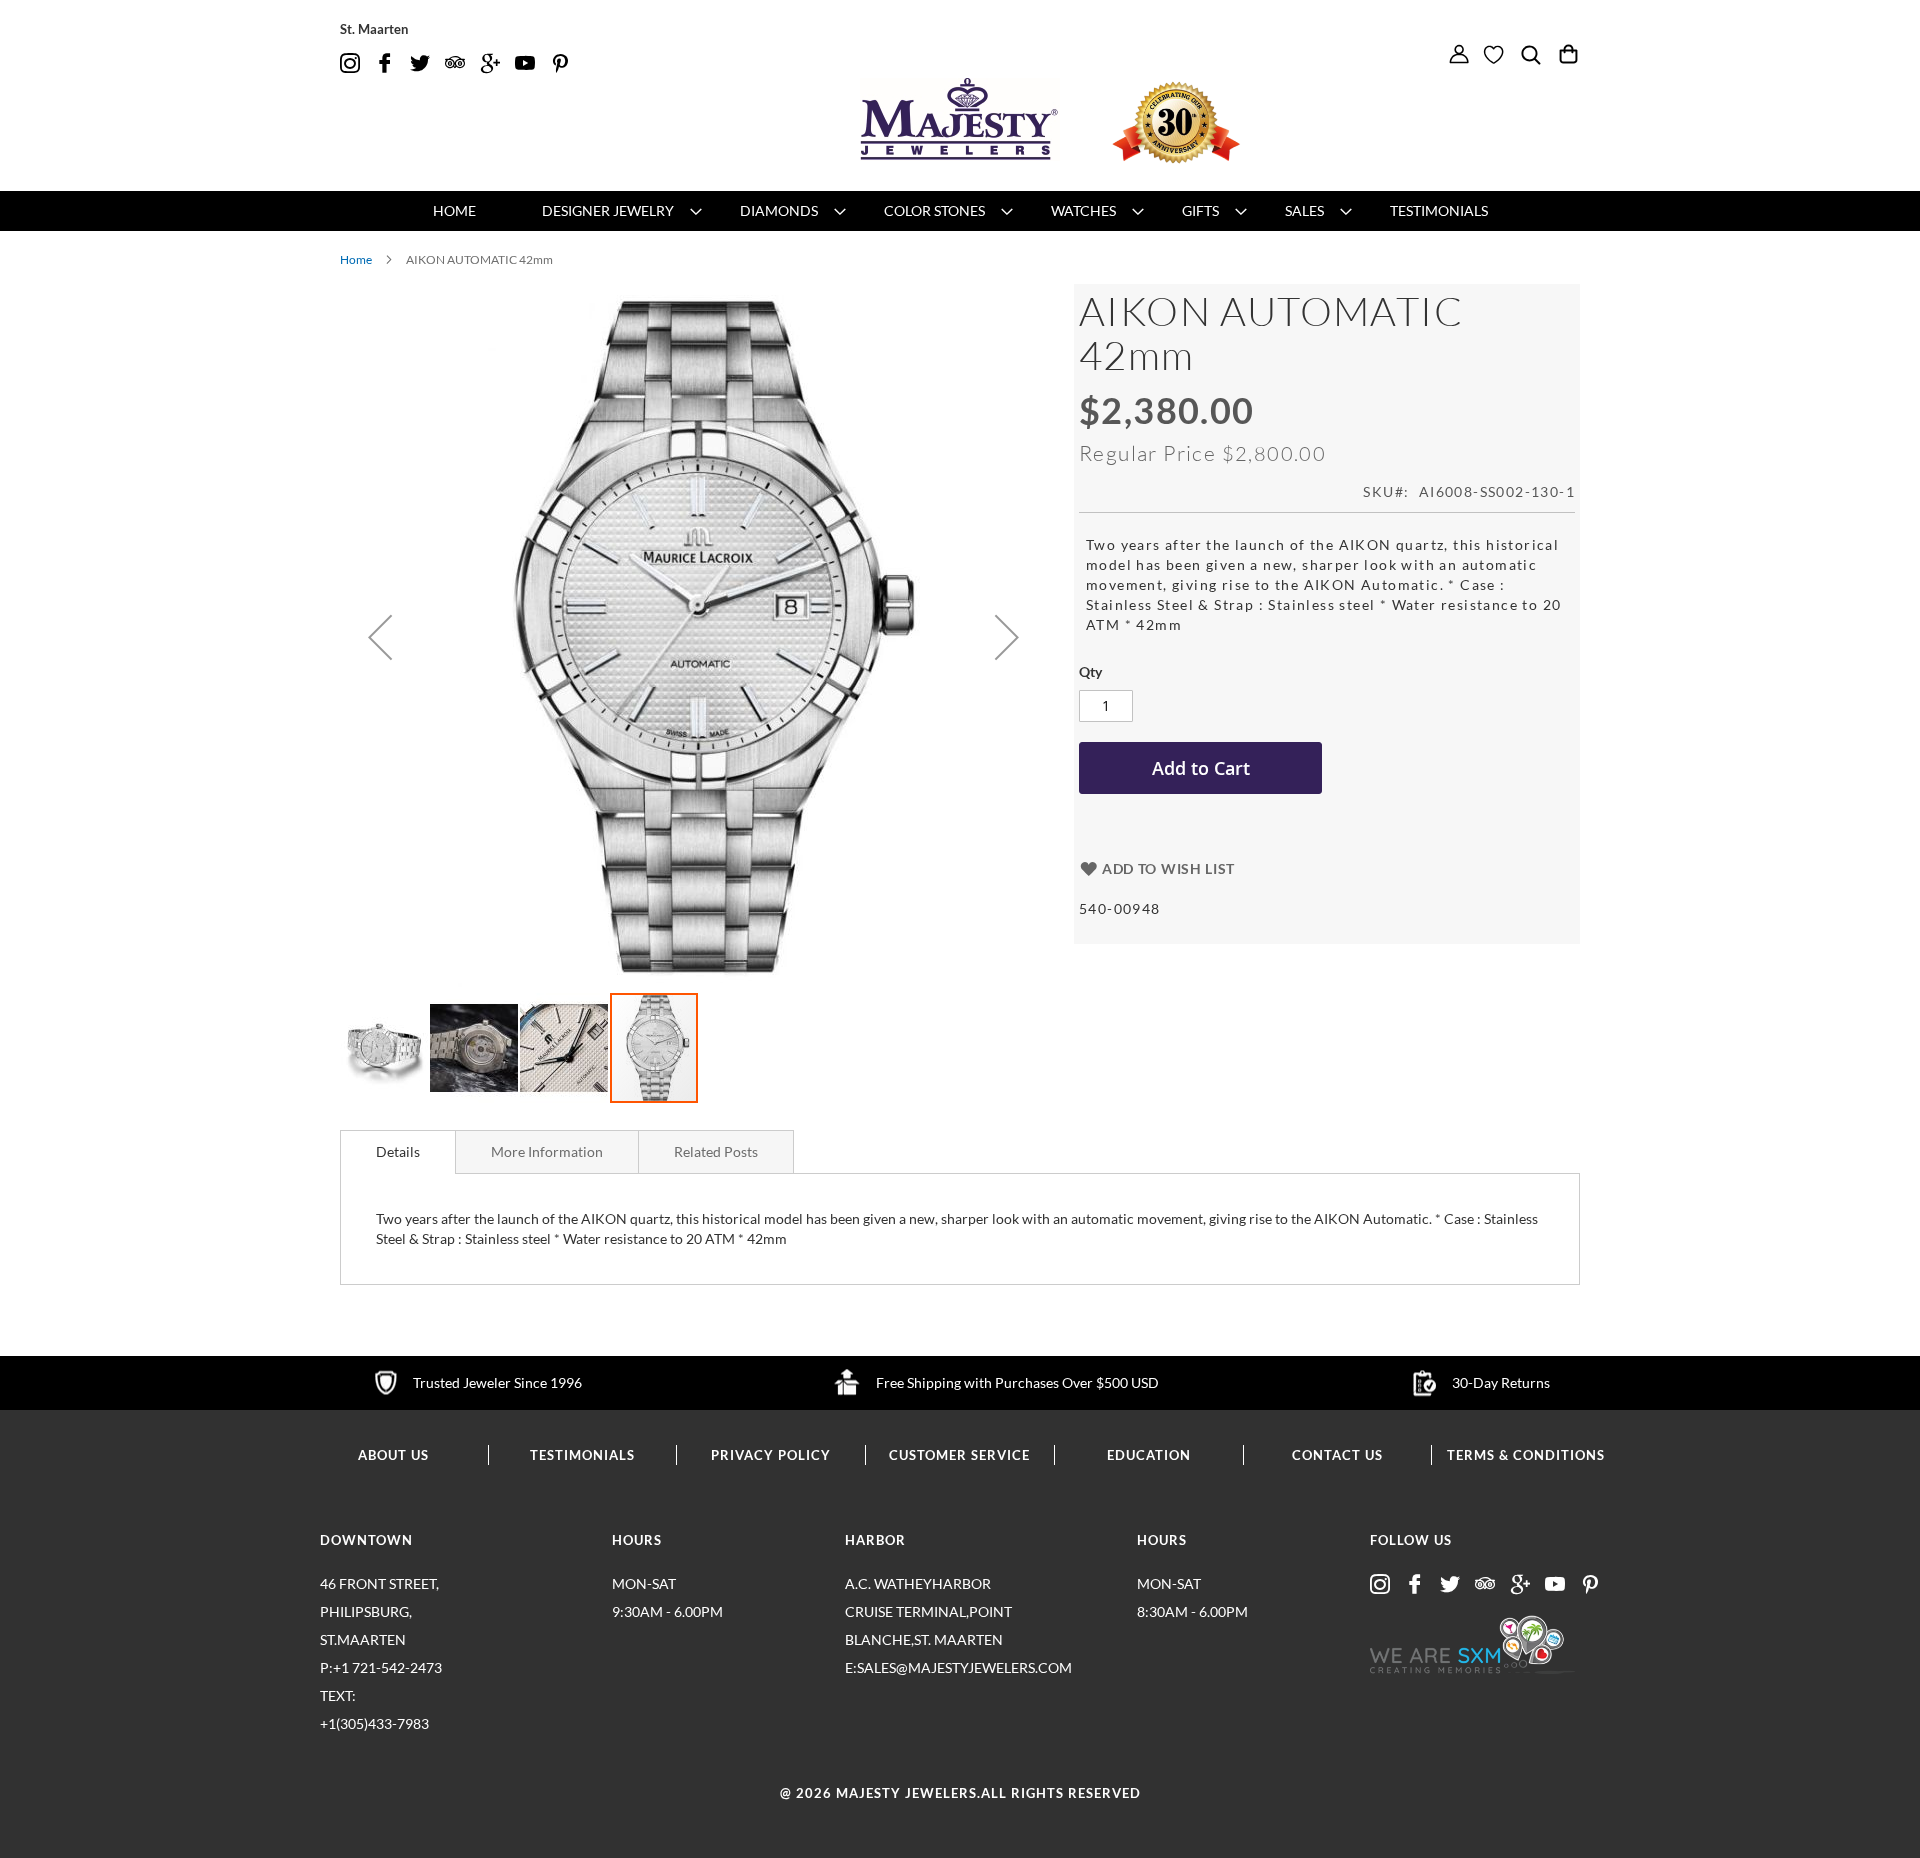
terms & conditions (1526, 1455)
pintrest (560, 63)
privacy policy (771, 1455)
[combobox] (1541, 86)
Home (356, 259)
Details (398, 1151)
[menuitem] (454, 211)
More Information (547, 1151)
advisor (455, 63)
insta (350, 63)
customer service (959, 1455)
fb (385, 63)
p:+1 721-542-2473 (381, 1695)
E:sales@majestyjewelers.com (930, 1667)
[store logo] (960, 119)
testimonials (582, 1455)
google (490, 63)
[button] (380, 637)
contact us (1337, 1455)
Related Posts (716, 1151)
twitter (420, 63)
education (1149, 1455)
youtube (525, 63)
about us (393, 1455)
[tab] (398, 1152)
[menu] (960, 211)
